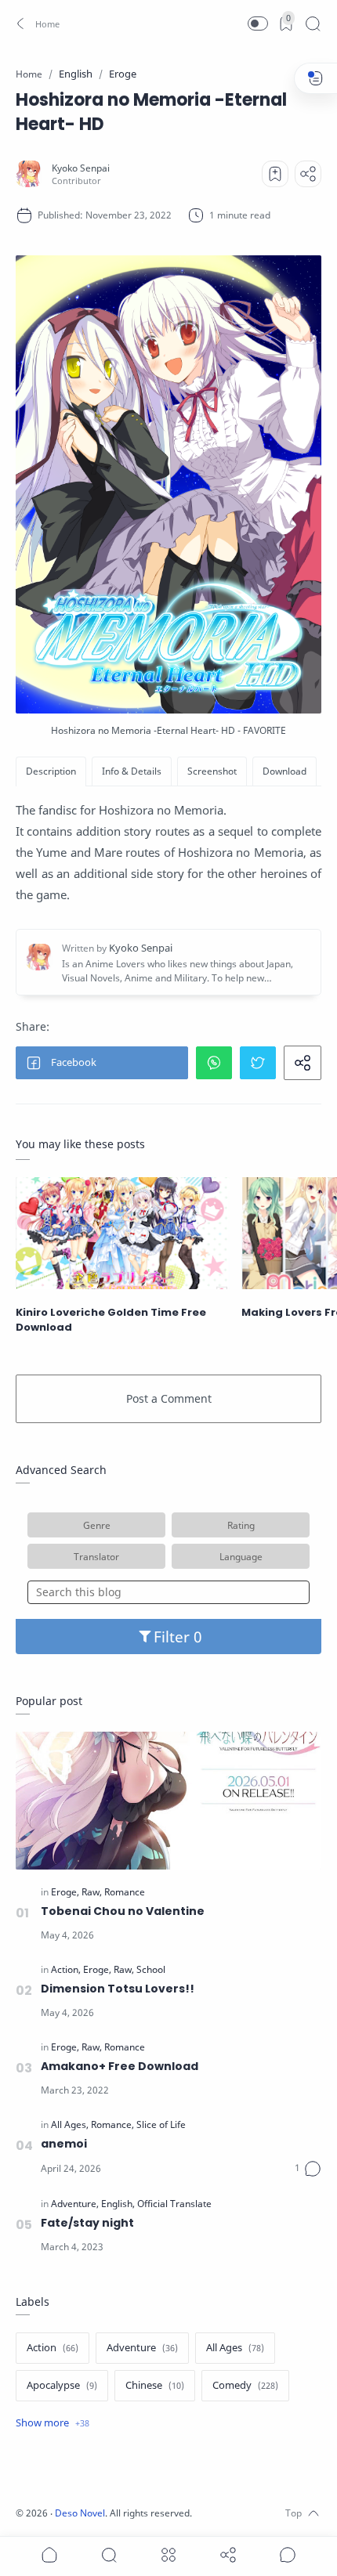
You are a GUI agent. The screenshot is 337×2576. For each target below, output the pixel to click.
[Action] (66, 1970)
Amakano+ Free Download (120, 2066)
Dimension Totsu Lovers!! (118, 1989)
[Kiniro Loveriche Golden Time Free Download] (123, 1233)
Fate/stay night (87, 2223)
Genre (97, 1525)
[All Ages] (70, 2125)
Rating (241, 1525)
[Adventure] (75, 2204)
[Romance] (125, 1892)
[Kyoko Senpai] (81, 168)
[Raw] (92, 1892)
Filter (174, 1637)
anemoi (64, 2144)
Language (241, 1556)
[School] (151, 1970)
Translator (96, 1556)
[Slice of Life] (161, 2125)
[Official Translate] (174, 2204)
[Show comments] (288, 2555)
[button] (36, 23)
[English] (118, 2204)
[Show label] (53, 2423)
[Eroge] (65, 1892)
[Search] (313, 23)
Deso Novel (80, 2513)
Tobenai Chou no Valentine (123, 1911)
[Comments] (308, 2169)
